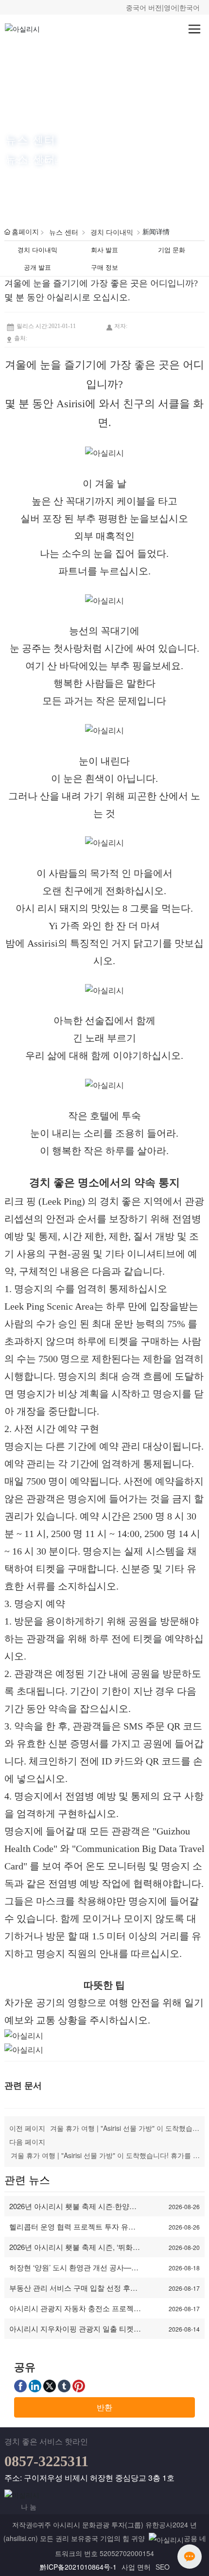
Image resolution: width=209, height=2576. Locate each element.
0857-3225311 (46, 2461)
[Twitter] (50, 2386)
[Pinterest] (79, 2386)
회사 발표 (104, 250)
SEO (163, 2567)
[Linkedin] (35, 2386)
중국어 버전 (144, 7)
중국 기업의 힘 (107, 2538)
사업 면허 (136, 2567)
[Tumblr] (64, 2386)
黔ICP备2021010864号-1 (78, 2567)
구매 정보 (104, 267)
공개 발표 (37, 267)
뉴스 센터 (31, 139)
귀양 (138, 2538)
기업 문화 (172, 250)
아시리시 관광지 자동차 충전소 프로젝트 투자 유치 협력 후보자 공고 (75, 2313)
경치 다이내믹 (112, 232)
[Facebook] (20, 2386)
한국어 (190, 7)
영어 (171, 7)
